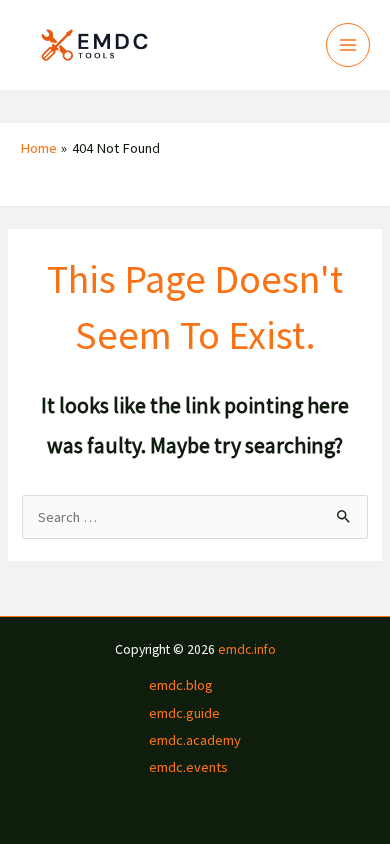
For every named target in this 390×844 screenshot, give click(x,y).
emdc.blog (181, 685)
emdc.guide (184, 713)
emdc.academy (195, 740)
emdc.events (188, 767)
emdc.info (247, 649)
